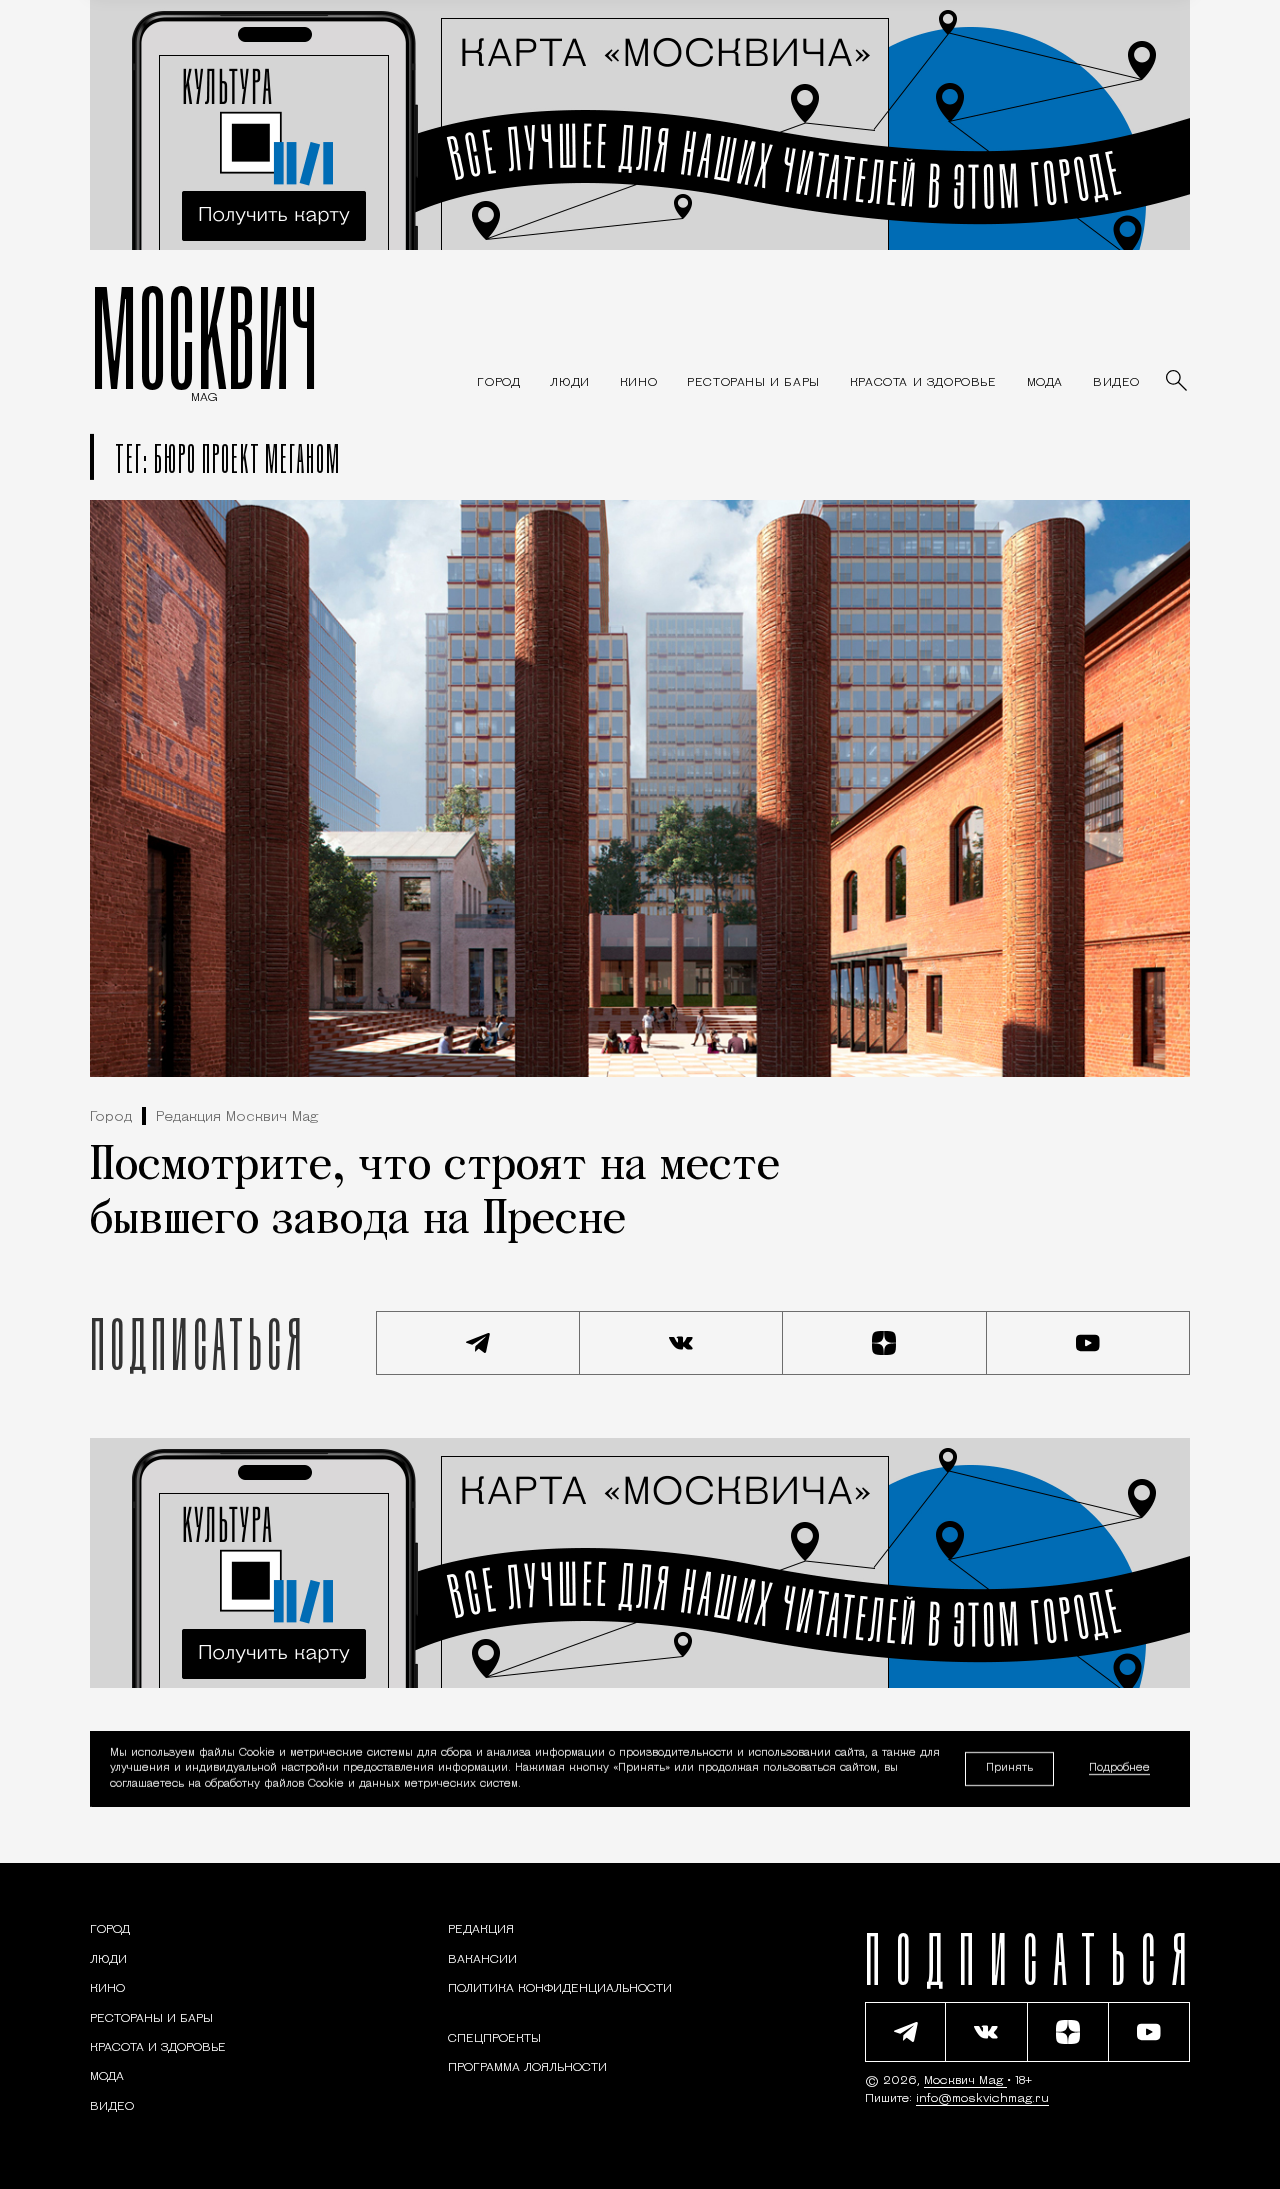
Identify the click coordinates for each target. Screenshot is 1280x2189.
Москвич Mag (965, 2081)
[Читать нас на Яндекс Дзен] (885, 1343)
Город (111, 1117)
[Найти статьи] (1178, 382)
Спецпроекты (494, 2039)
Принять (1009, 1768)
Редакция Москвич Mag (237, 1117)
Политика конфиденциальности (560, 1989)
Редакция (481, 1930)
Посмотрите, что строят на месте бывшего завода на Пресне (435, 1194)
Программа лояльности (527, 2068)
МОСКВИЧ (204, 337)
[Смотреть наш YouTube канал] (1089, 1343)
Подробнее (1119, 1769)
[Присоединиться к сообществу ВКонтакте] (682, 1343)
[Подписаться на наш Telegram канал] (478, 1343)
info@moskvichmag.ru (982, 2099)
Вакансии (482, 1960)
